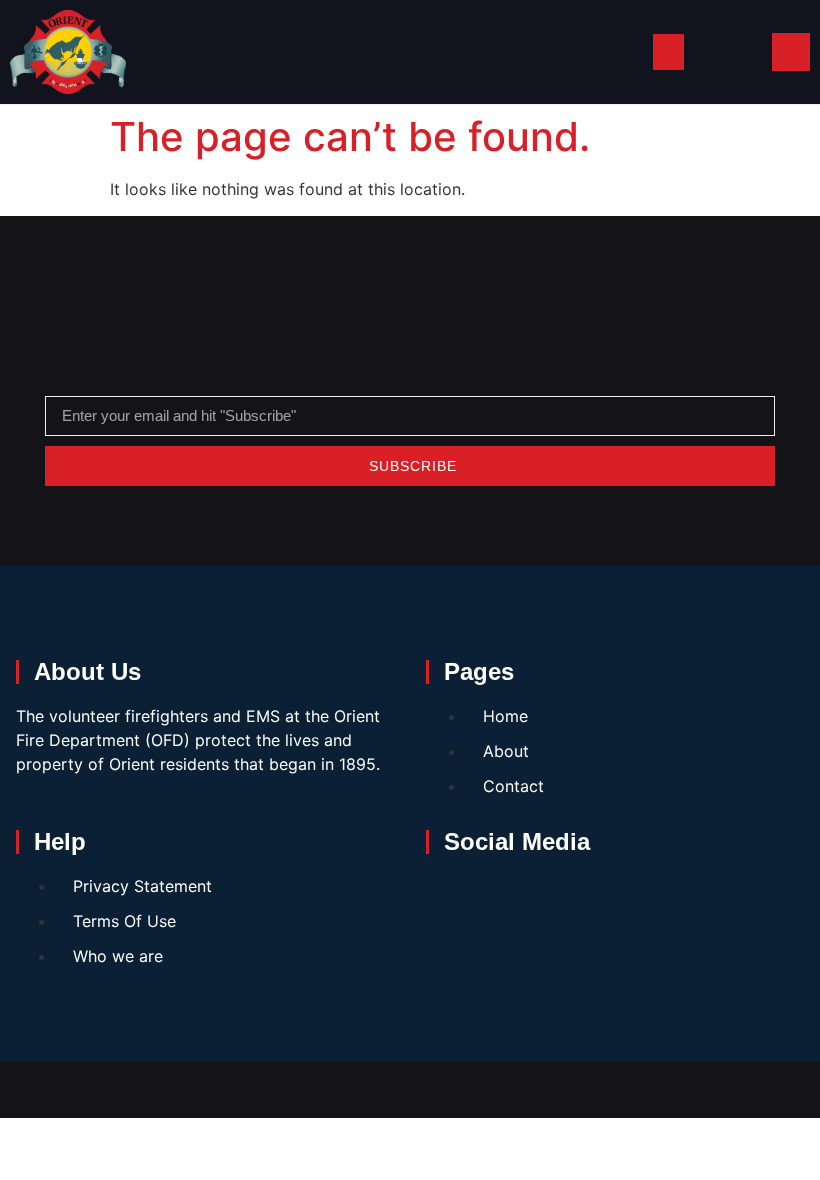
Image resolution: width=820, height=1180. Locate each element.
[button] (668, 52)
